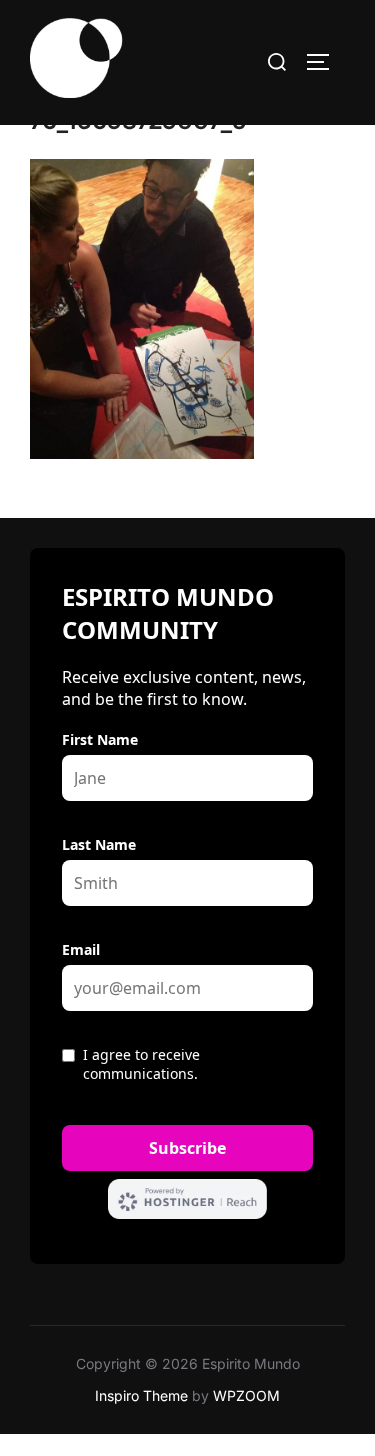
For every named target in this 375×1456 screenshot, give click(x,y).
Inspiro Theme (141, 1395)
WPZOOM (246, 1395)
